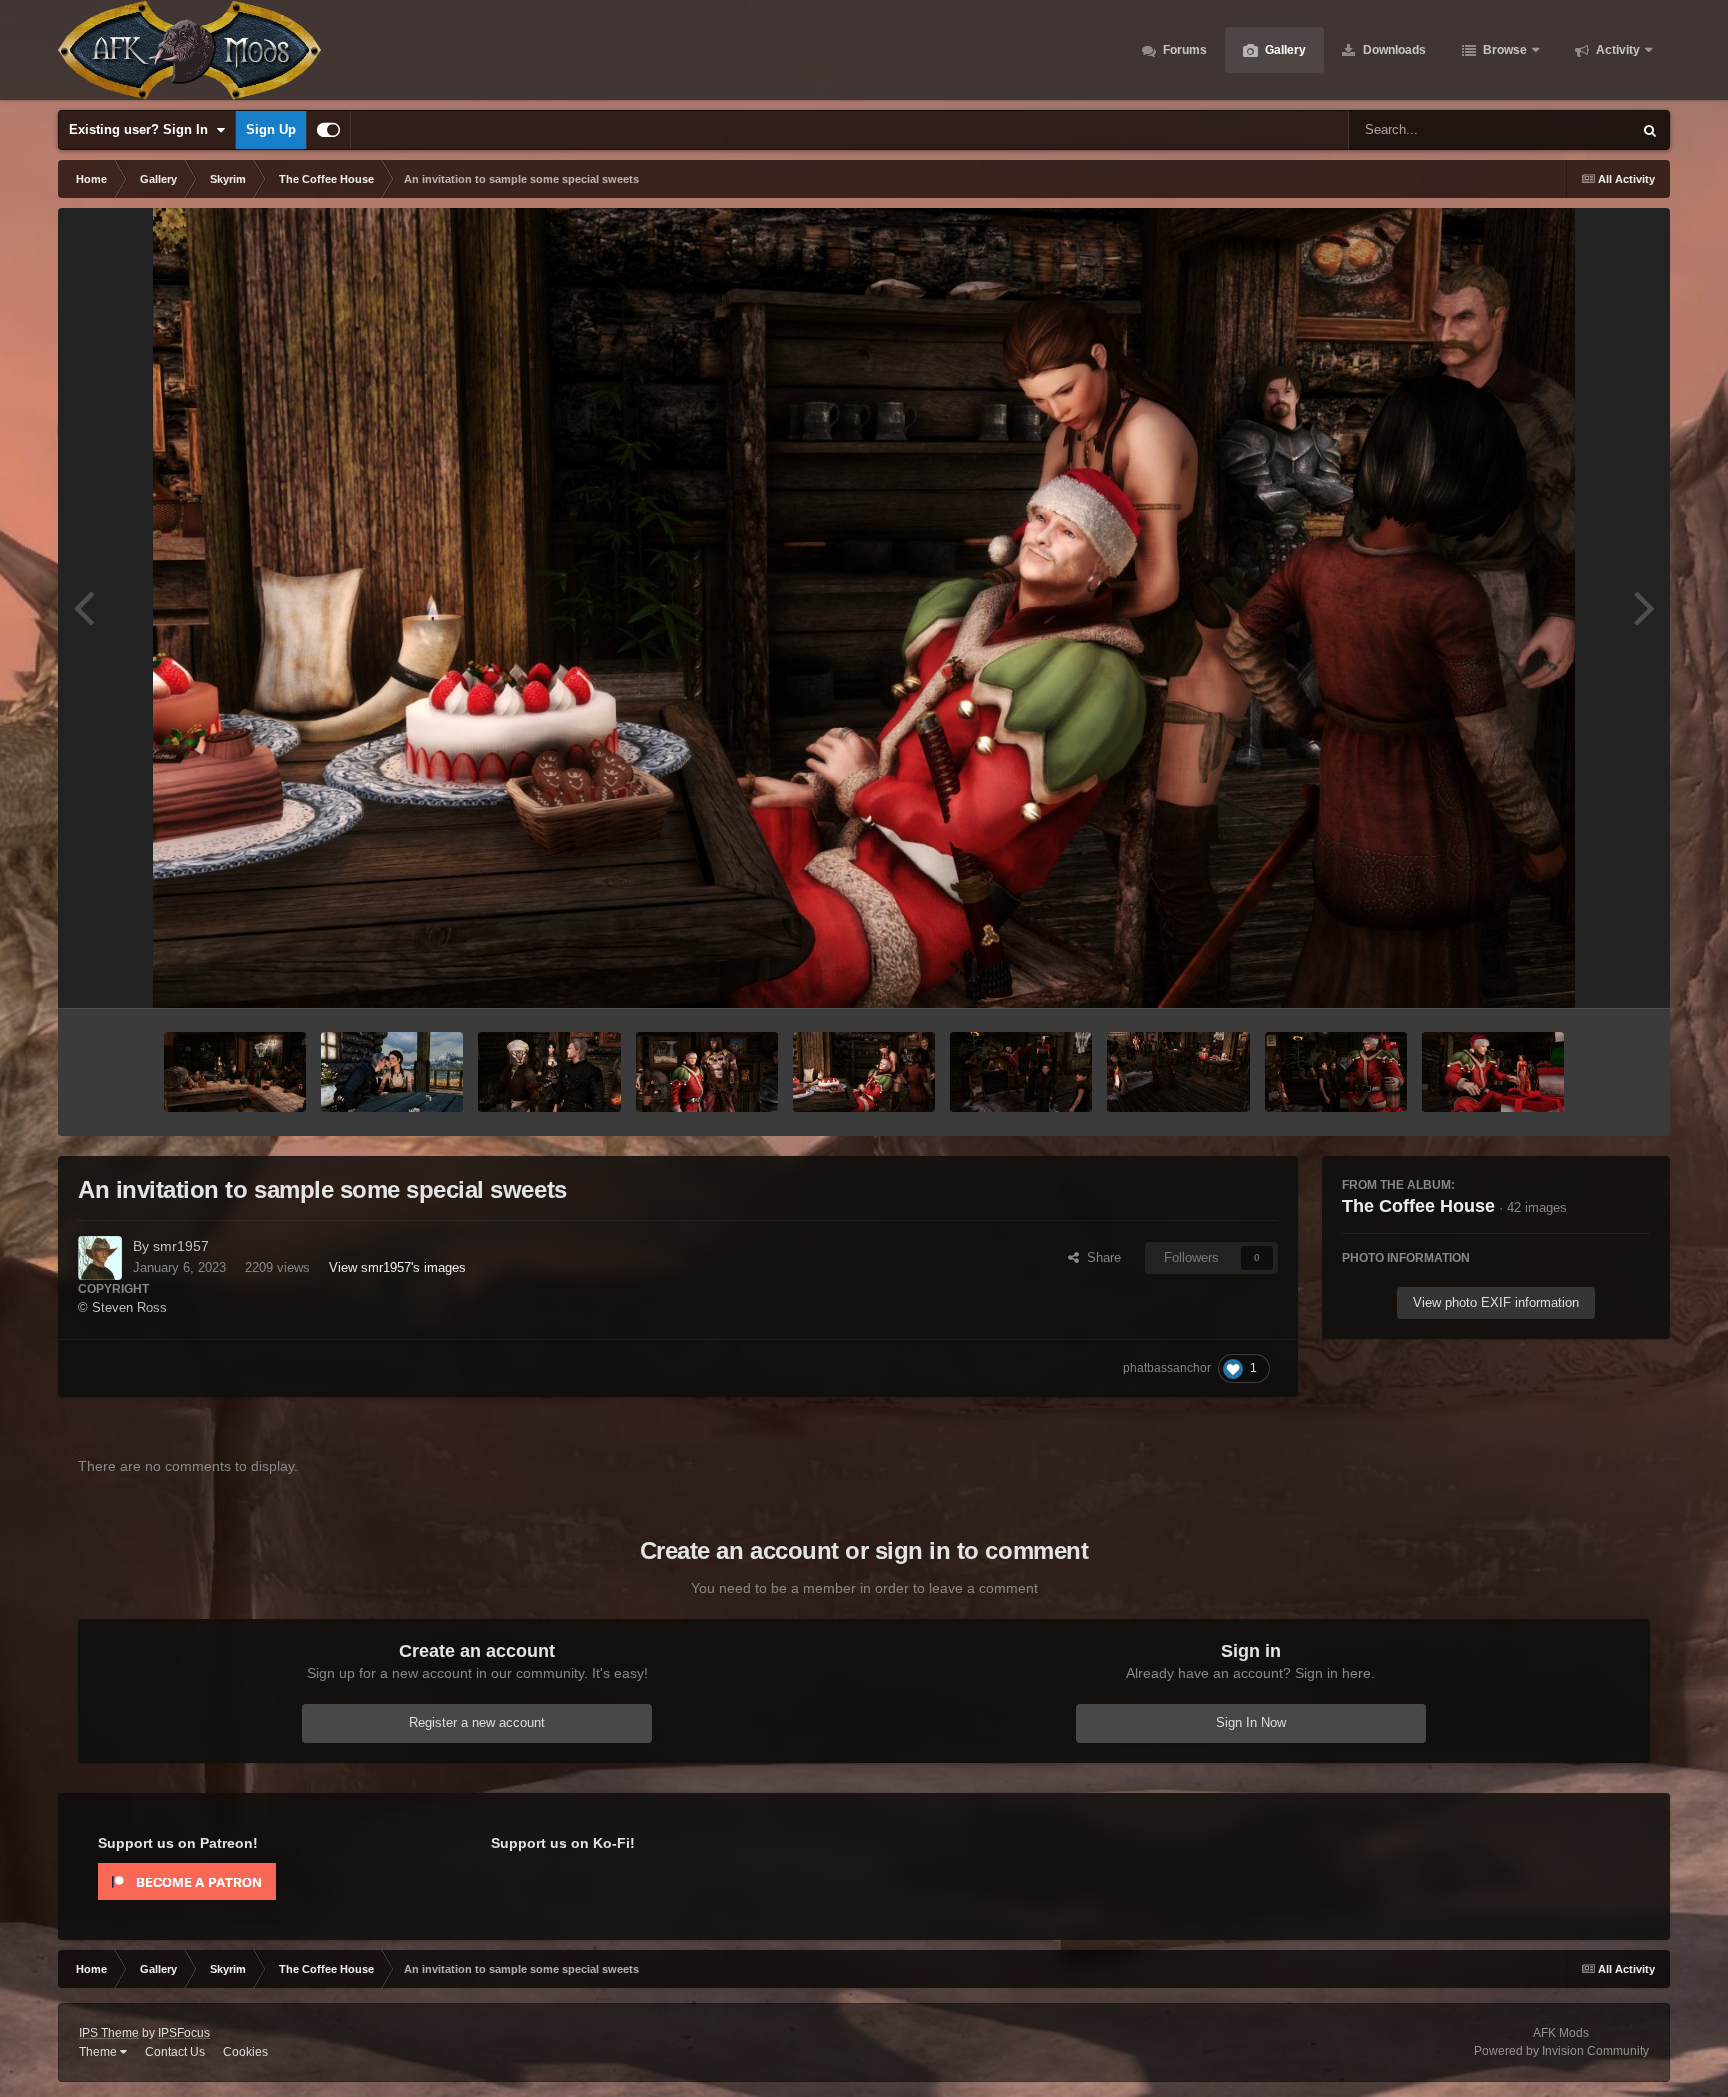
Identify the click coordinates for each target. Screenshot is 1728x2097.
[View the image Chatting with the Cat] (549, 1072)
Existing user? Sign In (142, 129)
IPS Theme (109, 2033)
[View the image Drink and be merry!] (1336, 1072)
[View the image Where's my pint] (235, 1072)
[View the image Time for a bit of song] (1021, 1072)
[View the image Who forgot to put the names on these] (1493, 1072)
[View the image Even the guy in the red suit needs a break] (1178, 1072)
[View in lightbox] (864, 608)
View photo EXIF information (1496, 1302)
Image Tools (1589, 971)
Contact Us (175, 2052)
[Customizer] (328, 130)
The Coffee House (1418, 1206)
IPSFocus (184, 2033)
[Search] (1650, 130)
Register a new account (477, 1722)
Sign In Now (1251, 1722)
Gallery (1284, 50)
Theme (99, 2052)
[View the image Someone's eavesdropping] (392, 1072)
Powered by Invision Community (1561, 2051)
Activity (1616, 50)
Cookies (245, 2052)
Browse (1503, 50)
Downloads (1393, 50)
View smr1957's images (397, 1267)
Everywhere (1571, 130)
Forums (1183, 50)
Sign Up (271, 129)
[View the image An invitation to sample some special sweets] (864, 1072)
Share (1100, 1257)
